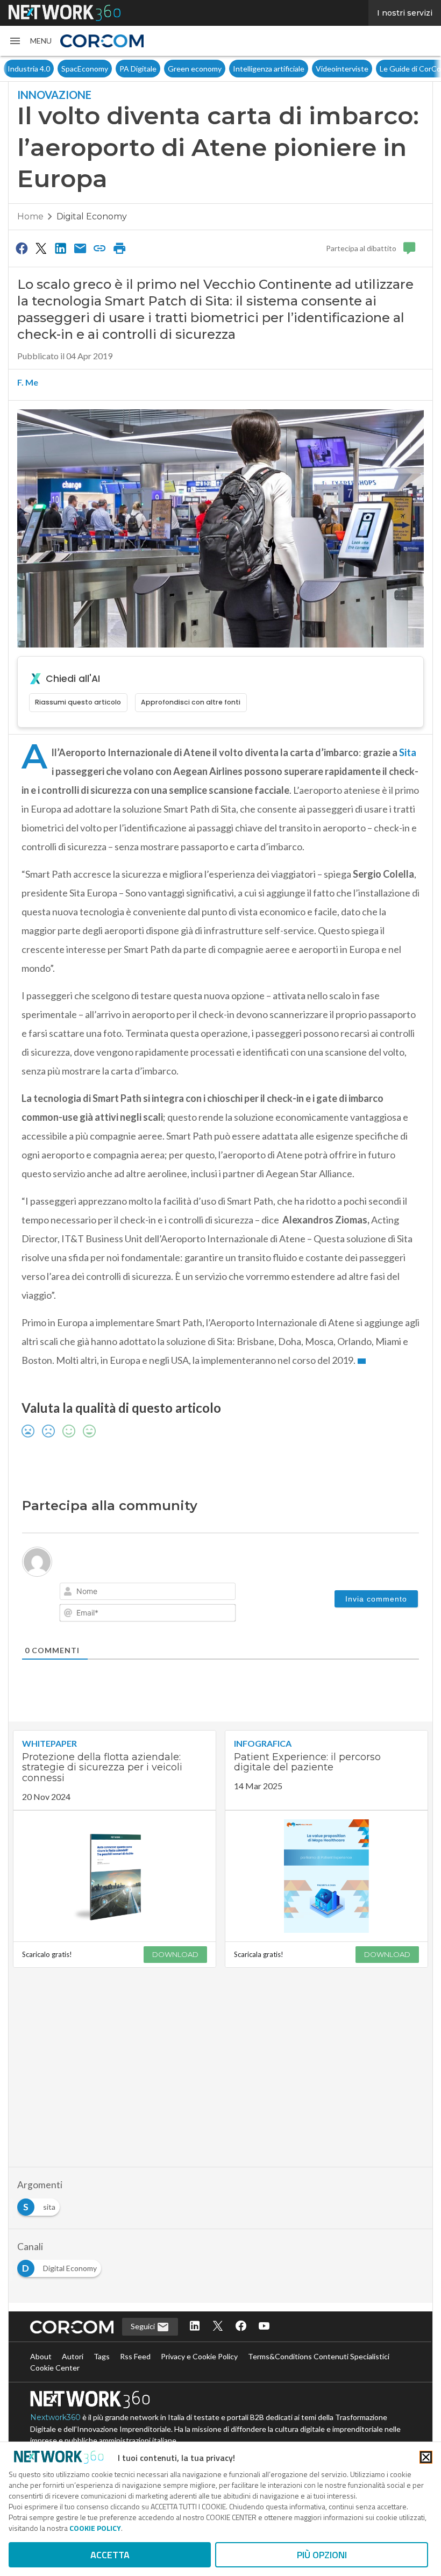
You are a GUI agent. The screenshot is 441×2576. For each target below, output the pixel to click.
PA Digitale (138, 69)
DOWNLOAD (175, 1954)
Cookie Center (55, 2368)
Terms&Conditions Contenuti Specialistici (319, 2356)
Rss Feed (135, 2356)
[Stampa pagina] (119, 248)
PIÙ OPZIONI (322, 2555)
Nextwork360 (55, 2417)
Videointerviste (342, 69)
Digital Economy (92, 216)
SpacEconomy (85, 69)
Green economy (195, 69)
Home (30, 216)
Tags (102, 2356)
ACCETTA (110, 2555)
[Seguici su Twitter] (218, 2327)
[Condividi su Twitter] (41, 248)
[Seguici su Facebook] (241, 2327)
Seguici (144, 2326)
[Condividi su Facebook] (22, 248)
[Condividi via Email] (80, 248)
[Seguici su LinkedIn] (195, 2327)
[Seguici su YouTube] (264, 2327)
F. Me (28, 382)
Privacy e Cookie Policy (199, 2356)
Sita (407, 752)
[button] (30, 41)
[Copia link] (100, 248)
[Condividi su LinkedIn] (61, 248)
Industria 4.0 (29, 69)
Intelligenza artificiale (269, 69)
